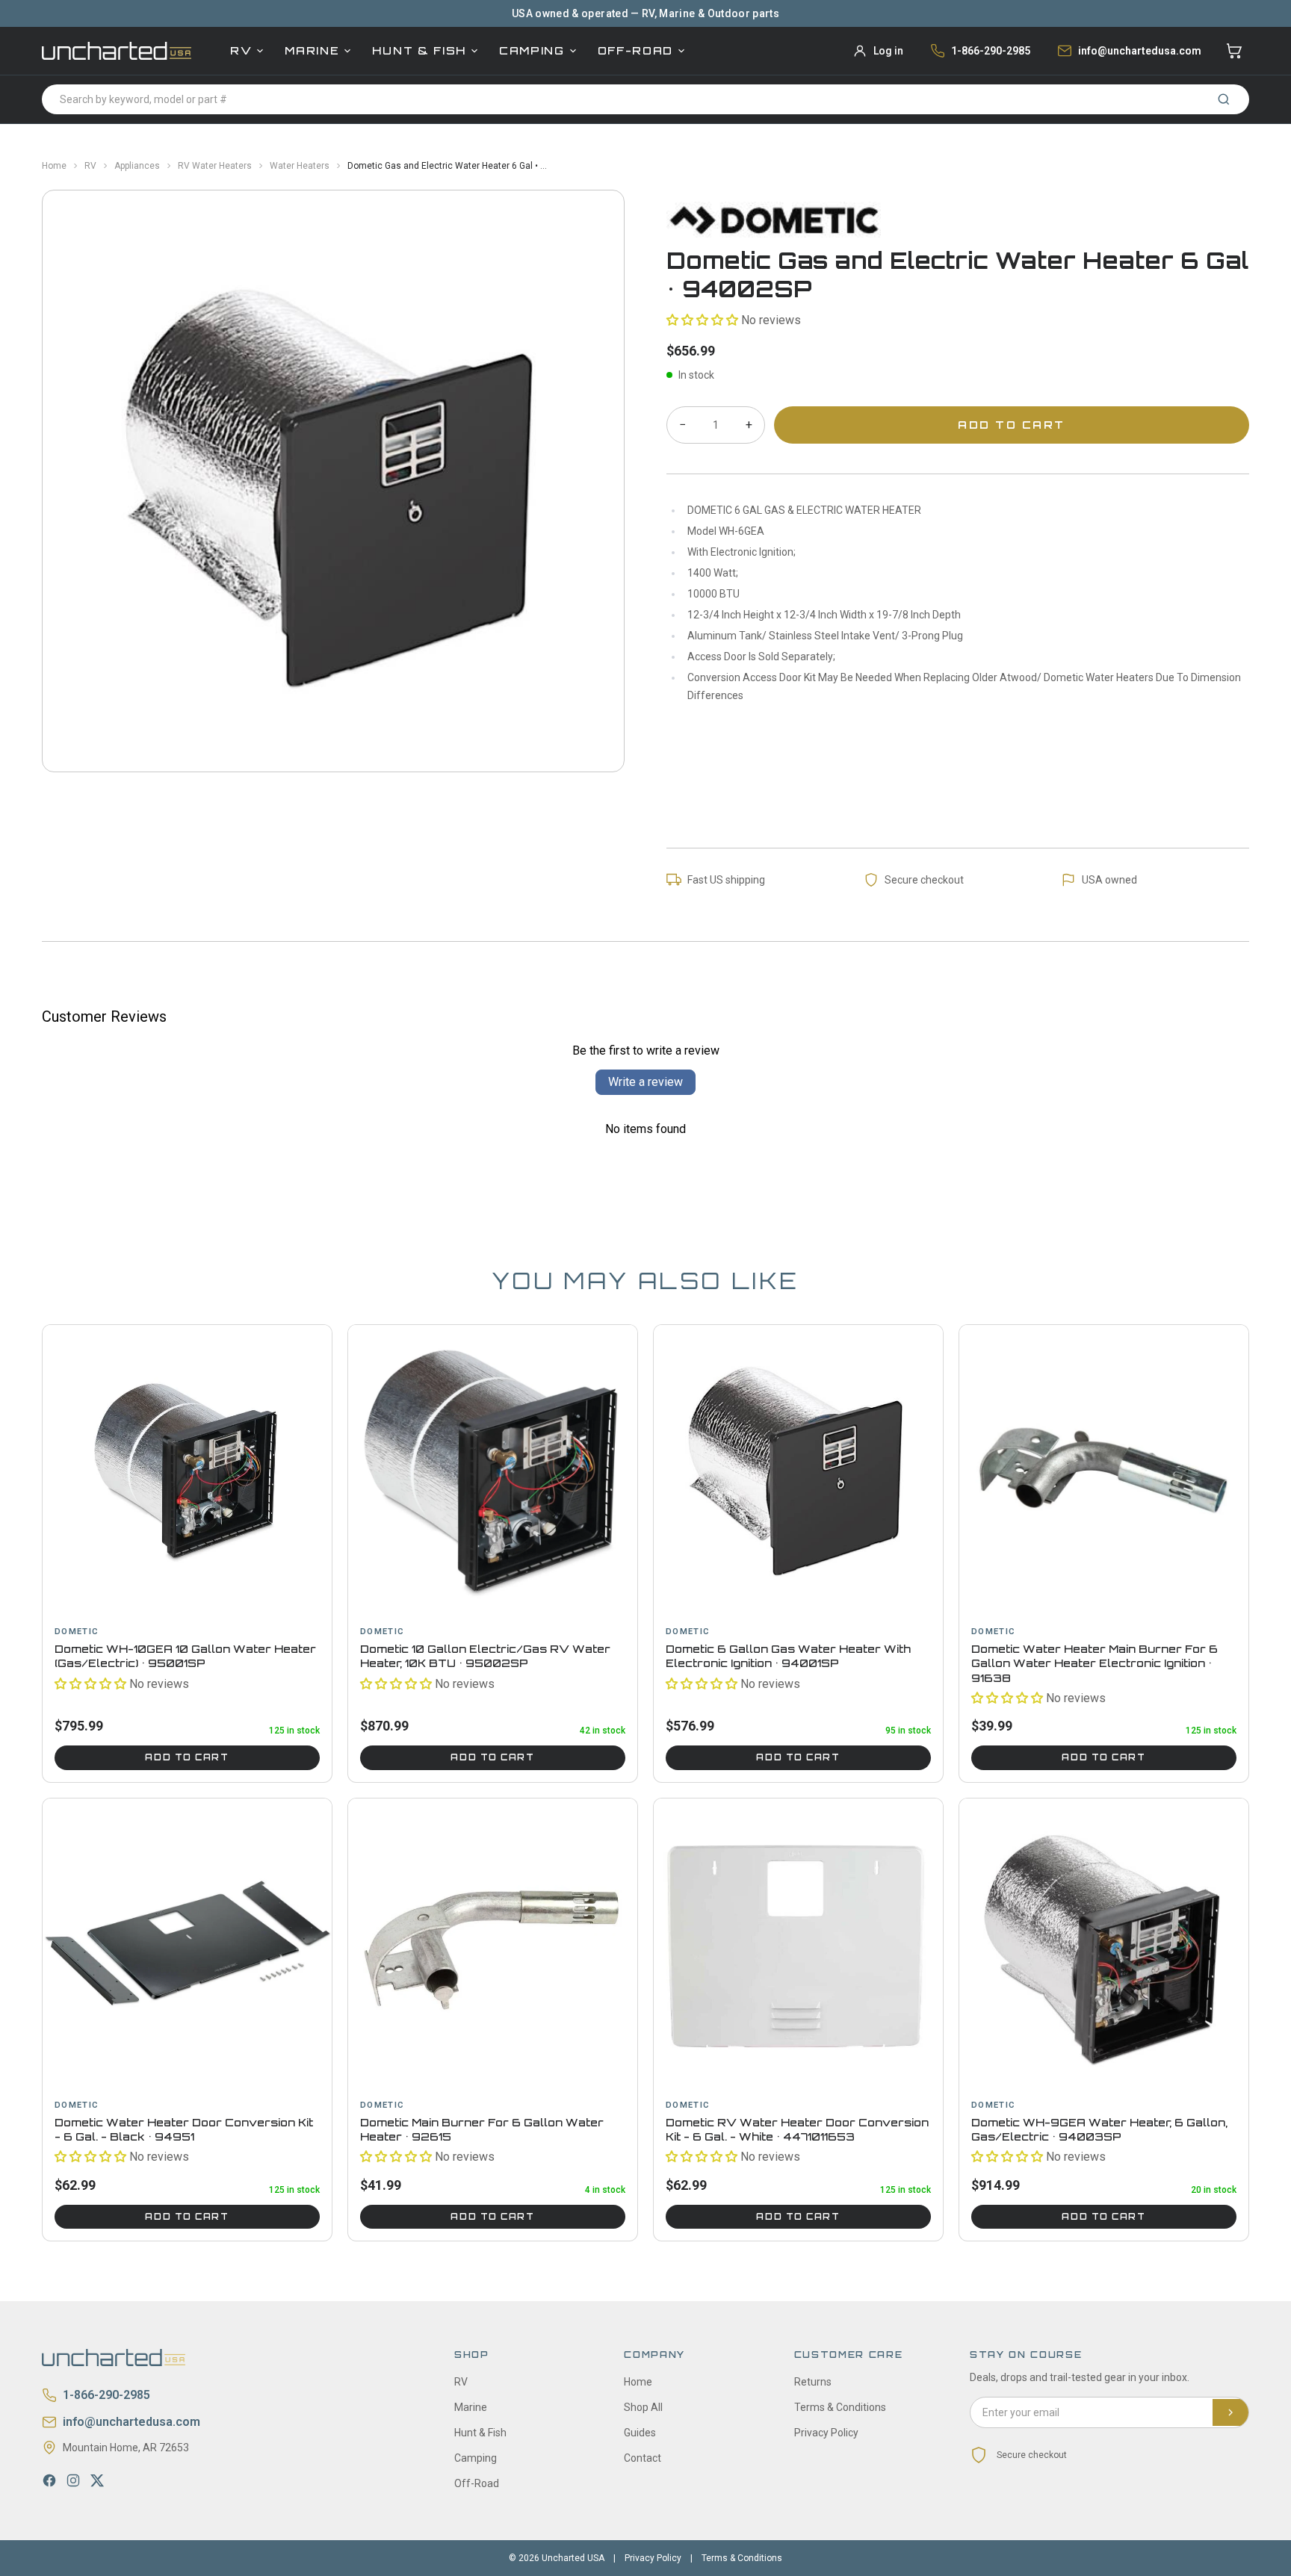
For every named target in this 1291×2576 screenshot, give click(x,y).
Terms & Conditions (840, 2407)
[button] (702, 320)
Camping (532, 50)
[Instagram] (73, 2480)
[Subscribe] (1230, 2412)
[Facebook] (49, 2480)
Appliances (137, 166)
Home (54, 166)
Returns (813, 2382)
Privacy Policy (826, 2433)
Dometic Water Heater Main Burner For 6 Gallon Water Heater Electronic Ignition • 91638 (1095, 1663)
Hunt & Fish (419, 50)
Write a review (645, 1082)
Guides (640, 2433)
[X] (97, 2480)
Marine (312, 50)
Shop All (643, 2407)
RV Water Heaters (215, 166)
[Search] (1224, 99)
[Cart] (1234, 51)
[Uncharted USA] (117, 50)
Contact (643, 2458)
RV (241, 50)
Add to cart (187, 1757)
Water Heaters (300, 166)
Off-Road (635, 50)
